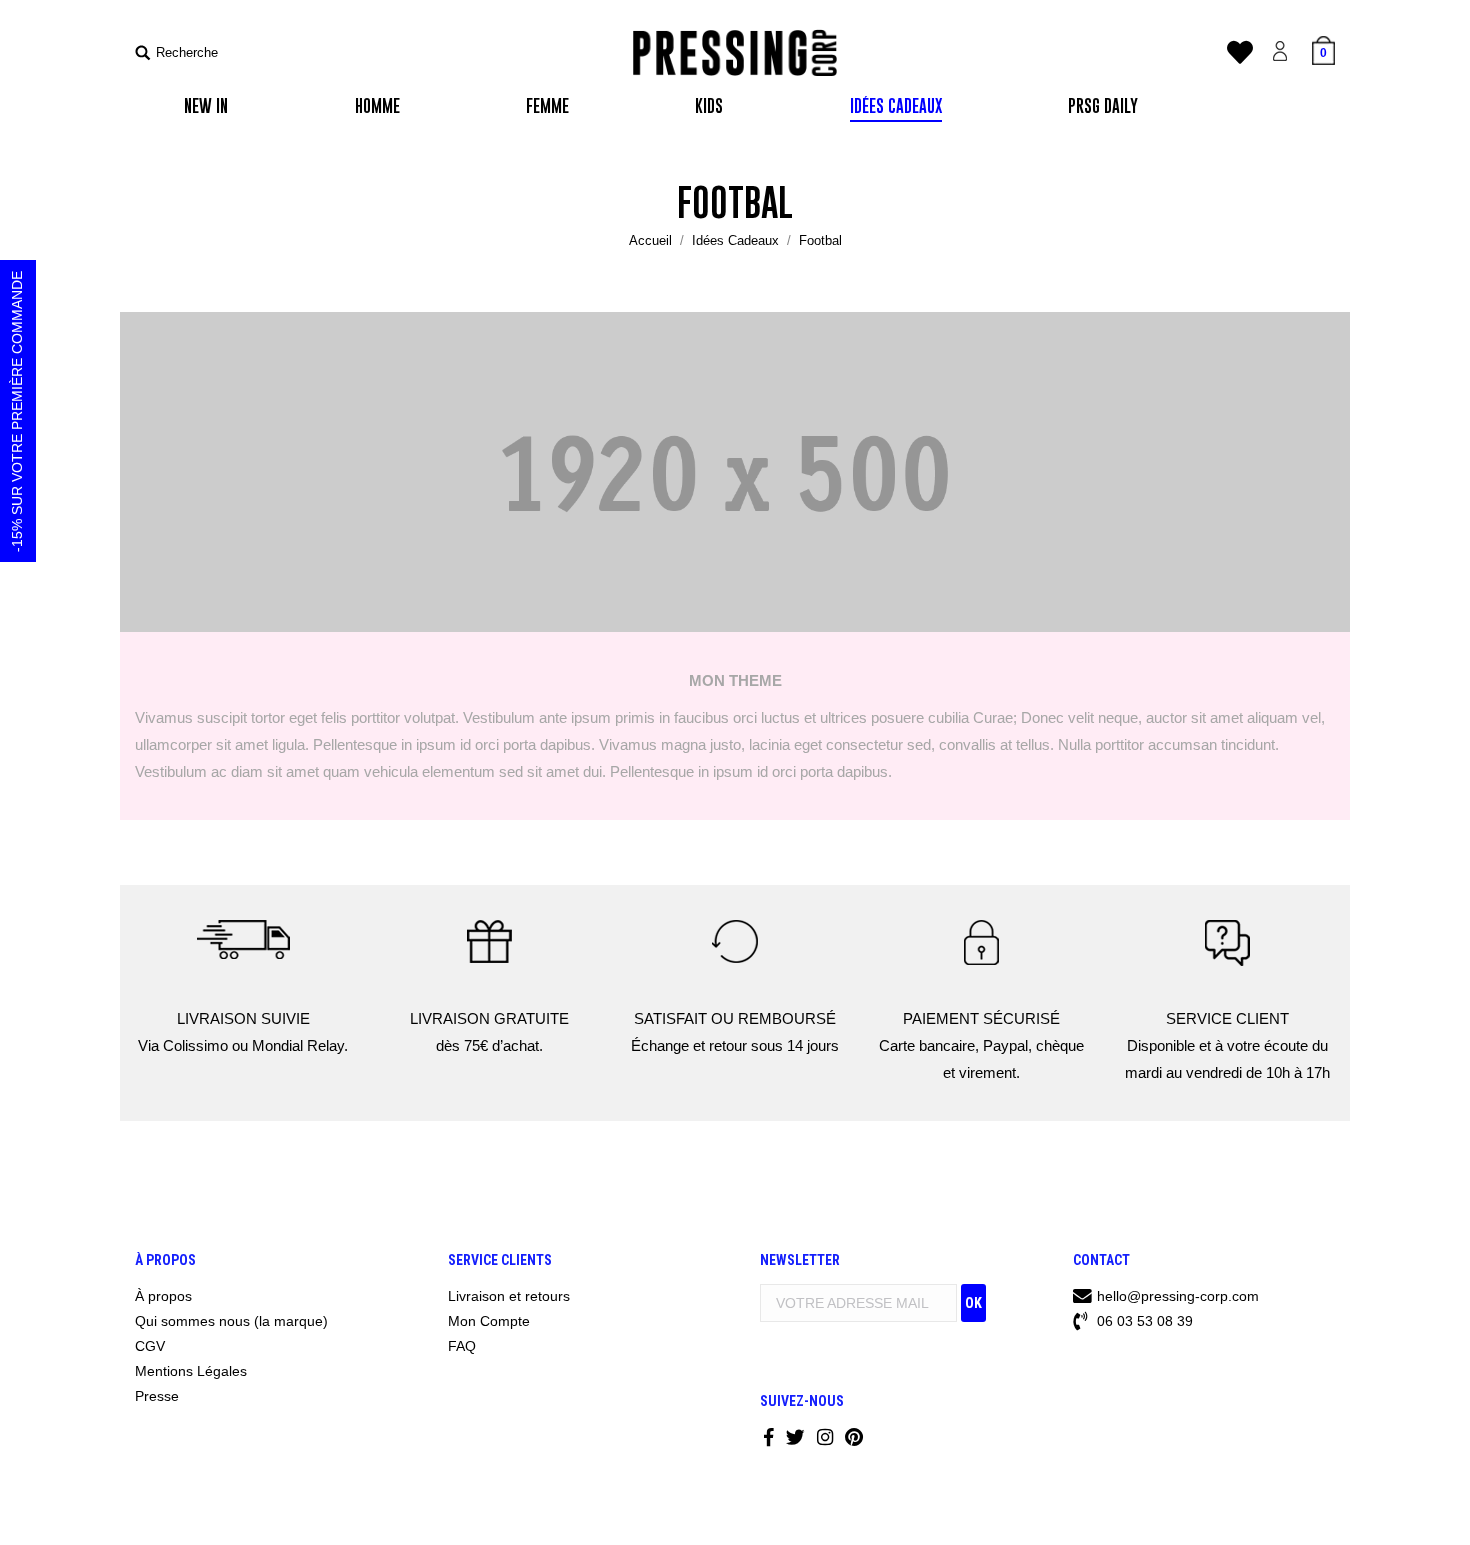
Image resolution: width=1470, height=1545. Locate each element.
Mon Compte (489, 1321)
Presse (157, 1396)
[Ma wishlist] (1240, 57)
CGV (150, 1346)
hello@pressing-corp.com (1178, 1296)
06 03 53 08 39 (1143, 1321)
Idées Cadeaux (735, 240)
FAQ (462, 1346)
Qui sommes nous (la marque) (231, 1321)
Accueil (650, 240)
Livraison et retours (509, 1296)
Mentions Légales (191, 1371)
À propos (163, 1296)
